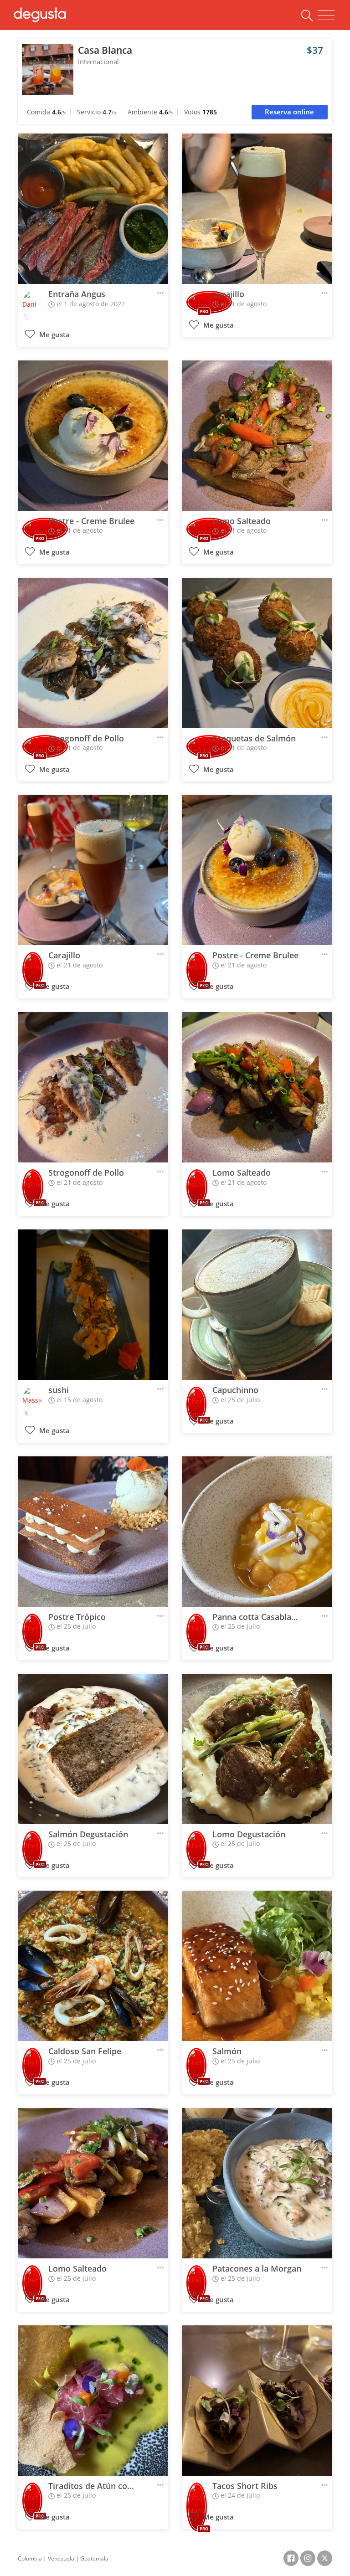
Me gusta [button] (54, 335)
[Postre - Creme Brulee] (93, 436)
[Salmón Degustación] (93, 1749)
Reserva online (289, 112)
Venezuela (61, 2558)
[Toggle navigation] (326, 15)
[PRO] (33, 964)
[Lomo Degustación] (257, 1749)
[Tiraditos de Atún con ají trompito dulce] (93, 2401)
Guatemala (94, 2558)
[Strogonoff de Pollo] (93, 653)
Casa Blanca (105, 50)
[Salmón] (257, 1966)
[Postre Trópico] (93, 1532)
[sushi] (93, 1305)
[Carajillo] (257, 209)
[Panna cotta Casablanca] (257, 1532)
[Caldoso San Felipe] (93, 1966)
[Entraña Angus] (93, 209)
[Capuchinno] (257, 1305)
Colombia (30, 2558)
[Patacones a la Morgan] (257, 2183)
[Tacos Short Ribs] (257, 2401)
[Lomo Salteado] (257, 436)
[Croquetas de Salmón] (257, 653)
